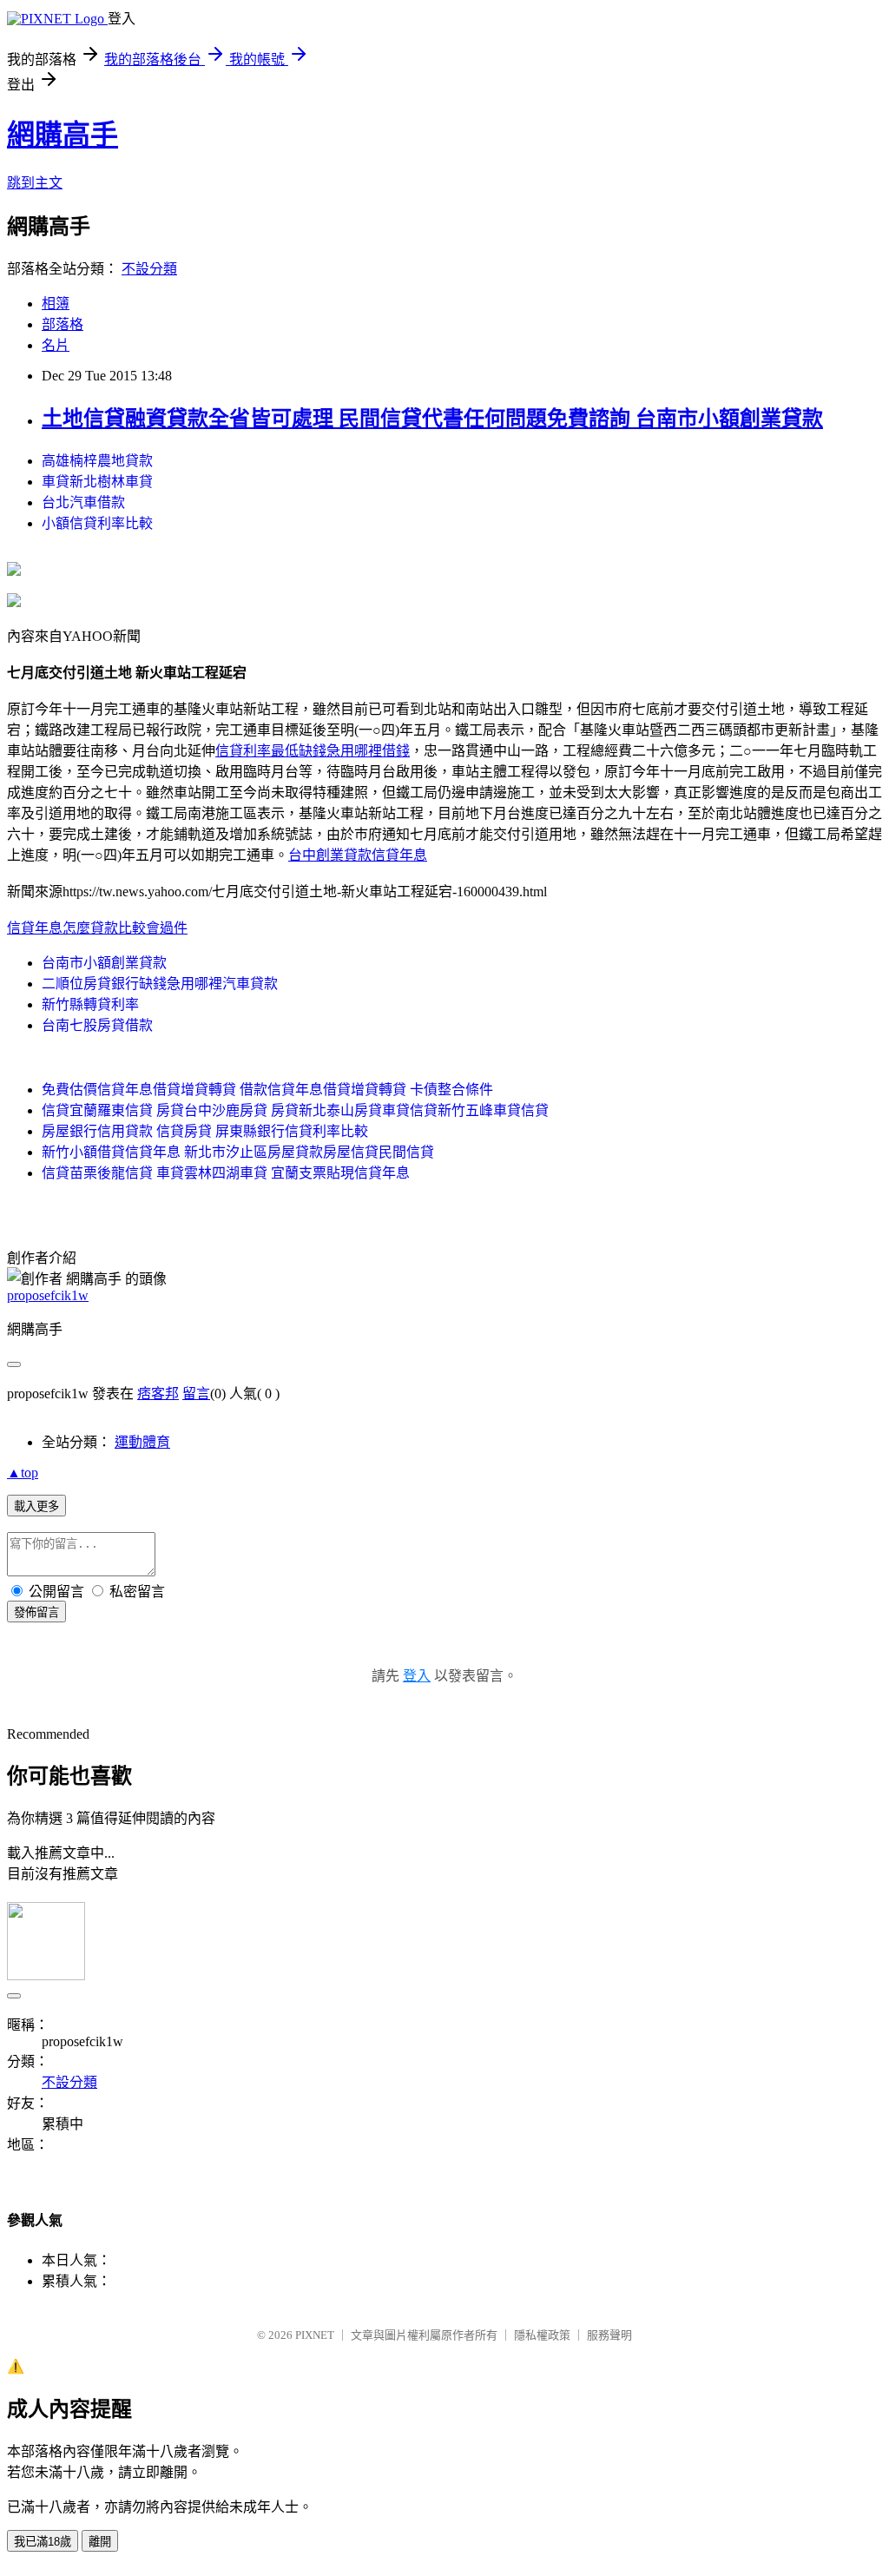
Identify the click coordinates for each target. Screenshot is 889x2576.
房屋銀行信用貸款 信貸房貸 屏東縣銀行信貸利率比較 (205, 1131)
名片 (56, 345)
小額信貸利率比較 (97, 523)
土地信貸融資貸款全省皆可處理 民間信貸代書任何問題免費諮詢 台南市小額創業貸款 (432, 419)
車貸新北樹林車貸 (97, 482)
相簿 (56, 304)
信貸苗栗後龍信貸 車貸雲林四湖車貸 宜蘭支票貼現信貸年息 (226, 1173)
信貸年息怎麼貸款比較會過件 (97, 928)
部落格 (63, 324)
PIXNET (315, 2335)
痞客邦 (158, 1394)
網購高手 (63, 135)
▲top (23, 1473)
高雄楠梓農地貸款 (97, 461)
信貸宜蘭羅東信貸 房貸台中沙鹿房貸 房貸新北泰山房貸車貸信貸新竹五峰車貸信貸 (295, 1110)
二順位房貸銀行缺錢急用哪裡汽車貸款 (160, 984)
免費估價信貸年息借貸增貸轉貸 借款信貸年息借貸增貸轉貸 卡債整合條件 (267, 1090)
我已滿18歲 (43, 2542)
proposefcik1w (48, 1295)
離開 (100, 2542)
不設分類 (149, 269)
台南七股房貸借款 (97, 1025)
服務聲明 (609, 2335)
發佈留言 (36, 1612)
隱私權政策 (542, 2335)
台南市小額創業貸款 (104, 963)
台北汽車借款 (83, 502)
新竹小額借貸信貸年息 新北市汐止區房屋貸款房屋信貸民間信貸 (238, 1152)
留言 (196, 1394)
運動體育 (142, 1442)
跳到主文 (35, 183)
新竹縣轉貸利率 (90, 1004)
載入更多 (36, 1506)
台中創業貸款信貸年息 (358, 855)
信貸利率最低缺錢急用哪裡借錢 (313, 751)
